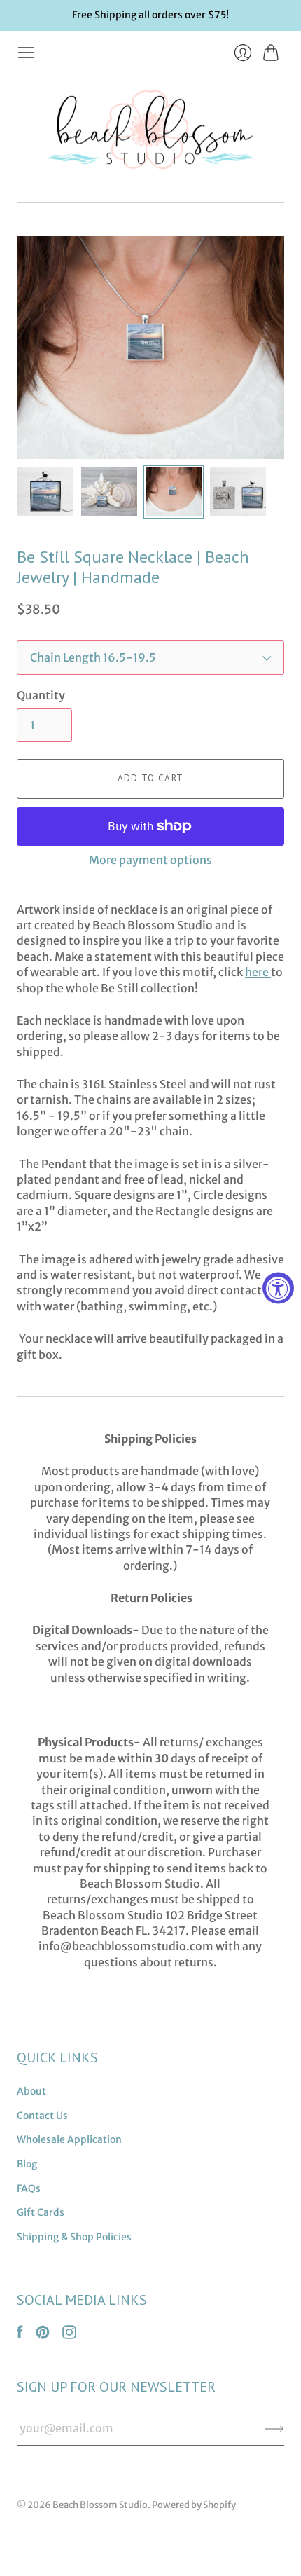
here (257, 972)
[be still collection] (270, 972)
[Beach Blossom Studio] (150, 132)
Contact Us (42, 2116)
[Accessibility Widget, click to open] (278, 1288)
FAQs (29, 2188)
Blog (27, 2164)
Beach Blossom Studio (100, 2505)
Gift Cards (41, 2212)
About (31, 2091)
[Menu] (26, 53)
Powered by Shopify (194, 2505)
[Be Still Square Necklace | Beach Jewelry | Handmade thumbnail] (45, 492)
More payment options (150, 860)
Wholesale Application (69, 2139)
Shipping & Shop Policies (74, 2237)
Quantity (41, 695)
